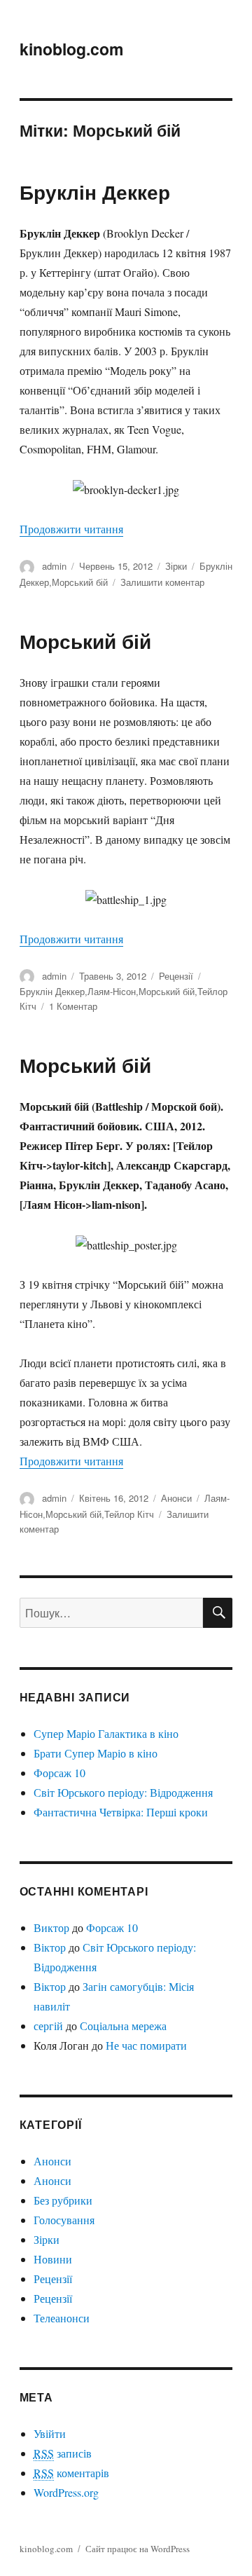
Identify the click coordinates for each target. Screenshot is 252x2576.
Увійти (50, 2433)
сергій (48, 2026)
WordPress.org (66, 2492)
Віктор (50, 1947)
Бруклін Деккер (95, 192)
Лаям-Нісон (112, 991)
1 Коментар (73, 1006)
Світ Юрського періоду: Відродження (123, 1792)
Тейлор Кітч (129, 1514)
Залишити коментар (162, 582)
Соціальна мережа (123, 2026)
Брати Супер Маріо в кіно (96, 1753)
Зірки (176, 566)
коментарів (71, 2473)
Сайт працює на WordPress (138, 2549)
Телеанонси (62, 2318)
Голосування (64, 2220)
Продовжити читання (71, 529)
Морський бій (80, 582)
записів (63, 2453)
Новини (53, 2259)
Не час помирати (146, 2045)
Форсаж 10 (59, 1773)
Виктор (51, 1927)
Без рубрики (63, 2200)
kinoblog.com (71, 49)
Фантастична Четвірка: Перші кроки (121, 1812)
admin (54, 566)
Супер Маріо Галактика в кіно (106, 1733)
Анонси (176, 1498)
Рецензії (176, 976)
